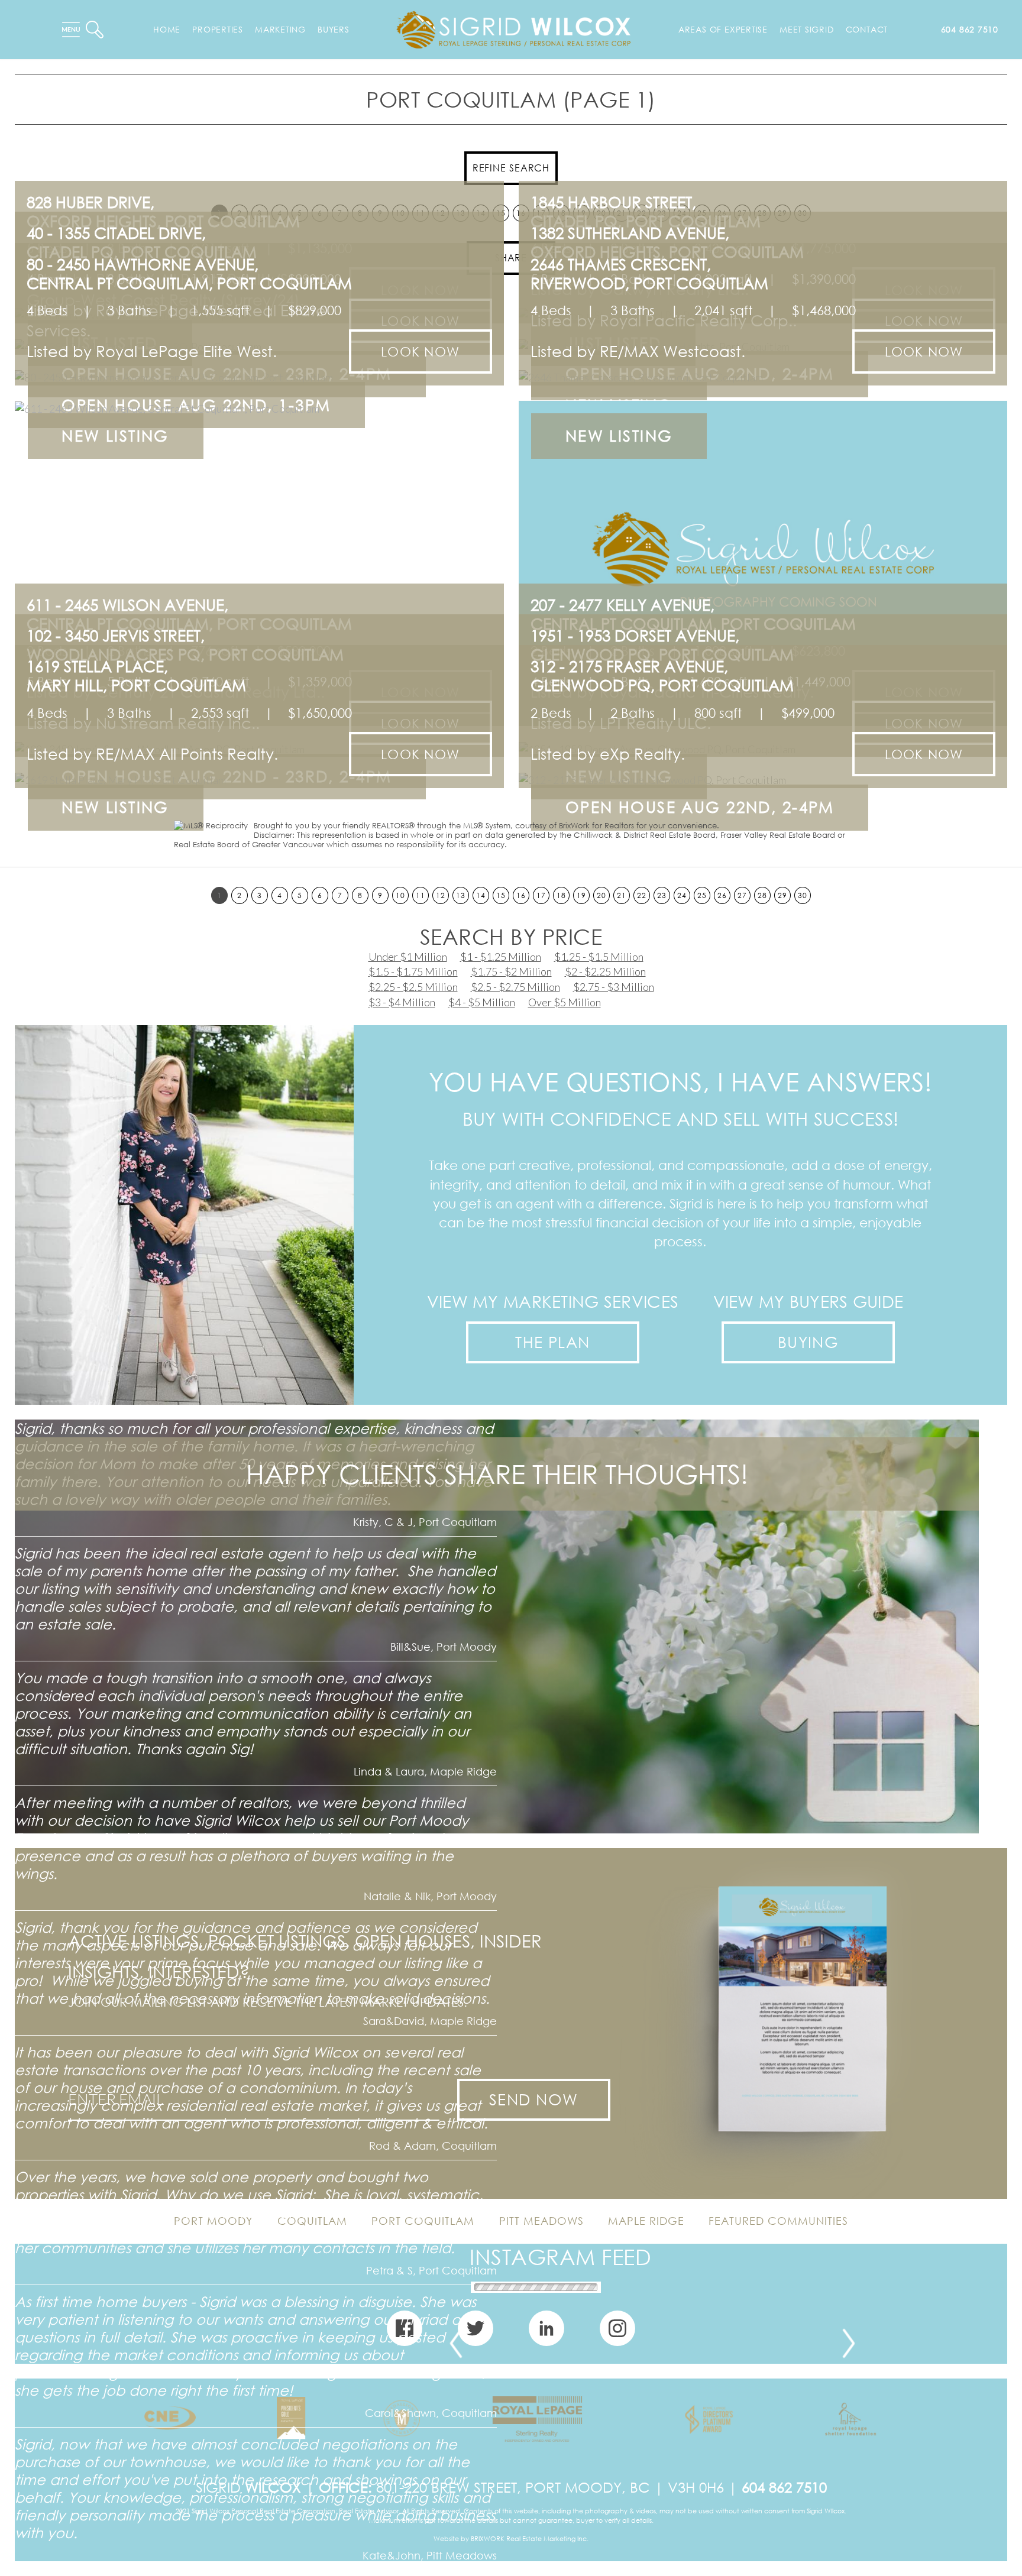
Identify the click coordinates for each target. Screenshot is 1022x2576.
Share (511, 258)
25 (702, 895)
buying (808, 1342)
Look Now (420, 351)
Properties (218, 29)
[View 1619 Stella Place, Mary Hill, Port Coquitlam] (259, 778)
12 (440, 895)
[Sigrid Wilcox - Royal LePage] (514, 28)
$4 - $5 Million (482, 1002)
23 (662, 895)
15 (501, 895)
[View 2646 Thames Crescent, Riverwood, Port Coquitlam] (763, 376)
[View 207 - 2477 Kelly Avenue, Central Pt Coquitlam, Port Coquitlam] (763, 522)
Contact (867, 29)
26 (722, 895)
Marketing (280, 29)
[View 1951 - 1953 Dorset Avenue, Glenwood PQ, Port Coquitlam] (763, 747)
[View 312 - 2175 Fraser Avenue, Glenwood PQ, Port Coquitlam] (763, 778)
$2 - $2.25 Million (605, 971)
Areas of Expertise (723, 29)
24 (682, 895)
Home (167, 29)
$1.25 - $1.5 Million (599, 957)
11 (420, 895)
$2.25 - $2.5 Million (413, 987)
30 (802, 895)
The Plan (553, 1342)
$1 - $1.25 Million (501, 957)
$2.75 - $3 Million (614, 987)
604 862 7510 (970, 29)
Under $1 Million (408, 957)
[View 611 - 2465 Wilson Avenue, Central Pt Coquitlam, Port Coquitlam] (259, 522)
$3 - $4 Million (402, 1002)
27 (742, 895)
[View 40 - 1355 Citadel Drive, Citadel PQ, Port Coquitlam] (259, 344)
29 (782, 895)
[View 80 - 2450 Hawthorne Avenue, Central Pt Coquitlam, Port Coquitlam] (259, 376)
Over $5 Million (565, 1002)
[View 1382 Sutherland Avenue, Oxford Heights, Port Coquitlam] (763, 344)
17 (541, 895)
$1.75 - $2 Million (511, 971)
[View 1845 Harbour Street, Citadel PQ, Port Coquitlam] (763, 314)
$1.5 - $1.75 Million (413, 971)
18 (561, 895)
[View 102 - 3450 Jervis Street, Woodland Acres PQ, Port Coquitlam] (259, 747)
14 (481, 895)
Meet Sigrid (807, 29)
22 (641, 895)
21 (621, 895)
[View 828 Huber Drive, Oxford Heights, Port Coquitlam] (259, 314)
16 (521, 895)
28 (762, 895)
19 (581, 895)
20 (601, 895)
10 (400, 895)
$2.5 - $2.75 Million (515, 987)
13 (460, 895)
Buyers (334, 29)
